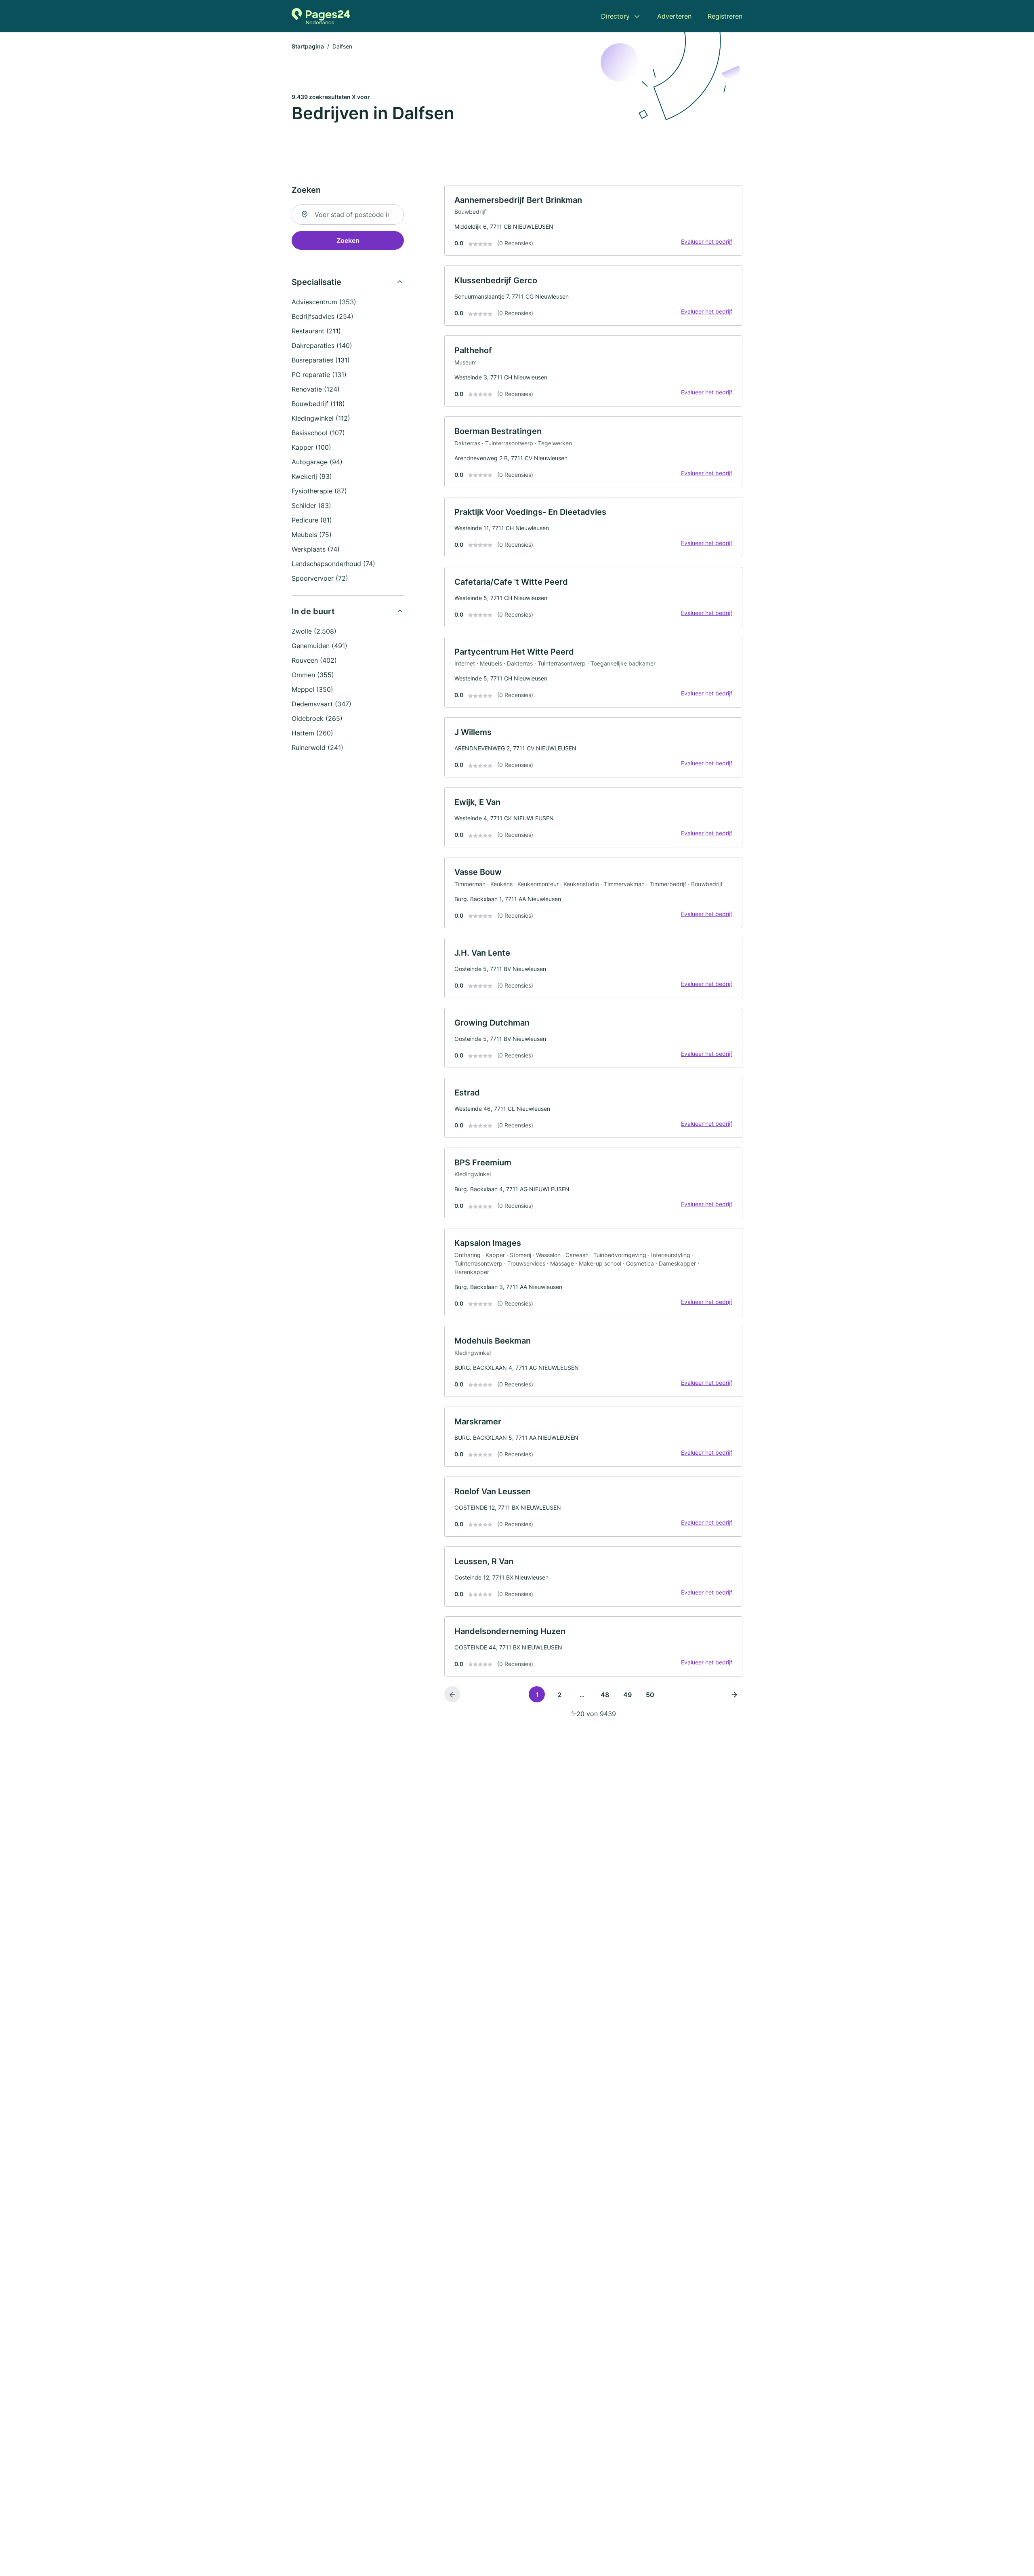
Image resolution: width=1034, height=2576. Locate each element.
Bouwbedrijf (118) (318, 404)
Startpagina (308, 46)
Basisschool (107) (318, 433)
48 (605, 1695)
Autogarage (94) (317, 462)
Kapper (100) (311, 447)
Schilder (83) (311, 506)
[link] (593, 221)
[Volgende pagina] (734, 1694)
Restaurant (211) (316, 331)
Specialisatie (316, 282)
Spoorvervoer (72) (320, 578)
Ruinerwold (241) (317, 748)
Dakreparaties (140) (322, 345)
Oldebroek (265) (317, 718)
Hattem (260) (312, 733)
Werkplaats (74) (316, 549)
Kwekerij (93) (312, 476)
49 (627, 1695)
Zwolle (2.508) (314, 631)
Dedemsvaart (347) (322, 704)
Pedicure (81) (312, 520)
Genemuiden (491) (319, 646)
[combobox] (348, 215)
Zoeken (348, 240)
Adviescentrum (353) (324, 302)
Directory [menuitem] (615, 16)
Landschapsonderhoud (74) (333, 564)
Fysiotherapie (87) (319, 491)
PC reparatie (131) (319, 375)
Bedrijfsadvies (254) (323, 316)
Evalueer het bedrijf (707, 241)
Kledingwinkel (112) (321, 418)
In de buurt (313, 611)
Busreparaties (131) (321, 360)
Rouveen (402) (314, 660)
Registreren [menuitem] (725, 16)
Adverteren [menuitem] (674, 16)
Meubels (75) (312, 535)
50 (650, 1695)
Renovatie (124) (316, 389)
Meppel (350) (312, 689)
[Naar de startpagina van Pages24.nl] (321, 16)
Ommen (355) (313, 675)
